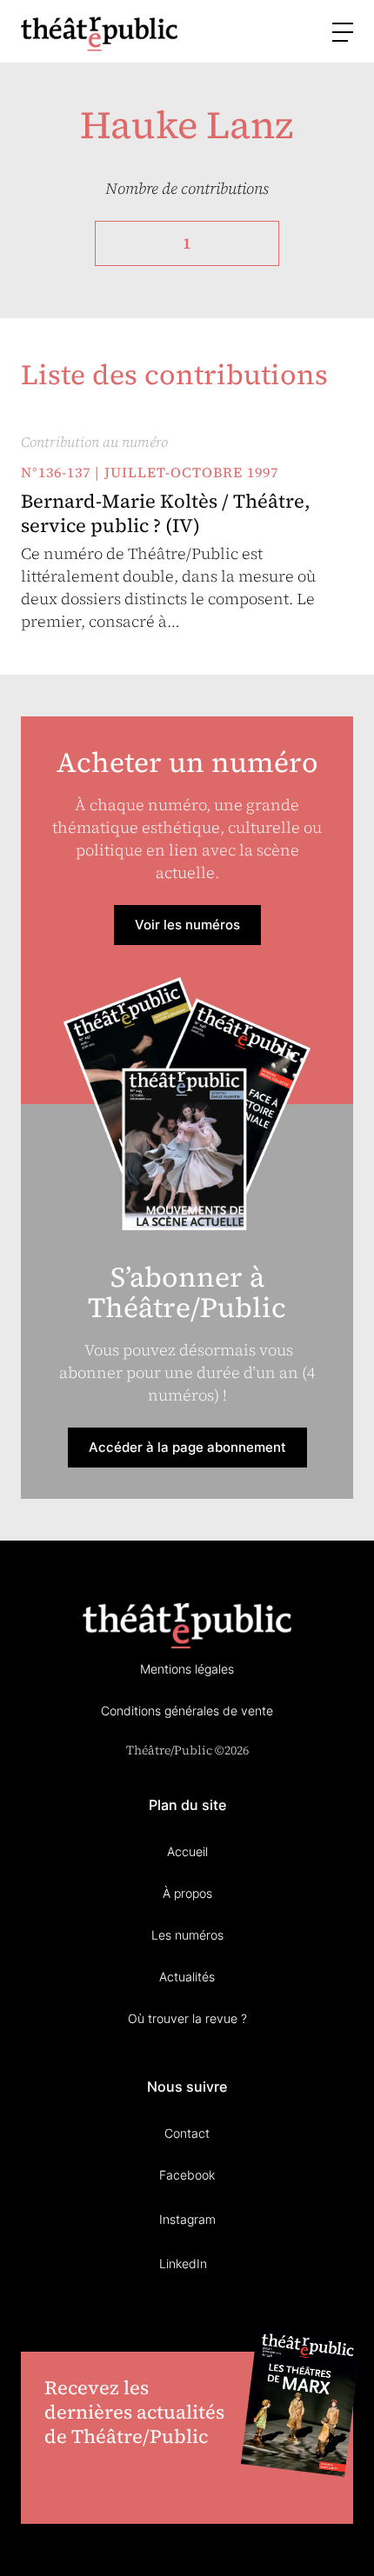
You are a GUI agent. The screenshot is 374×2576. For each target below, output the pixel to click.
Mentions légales (187, 1669)
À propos (187, 1893)
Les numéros (187, 1935)
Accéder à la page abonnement (187, 1447)
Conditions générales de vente (187, 1711)
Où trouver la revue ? (187, 2018)
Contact (187, 2133)
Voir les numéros (187, 925)
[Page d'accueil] (99, 33)
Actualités (187, 1977)
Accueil (187, 1851)
